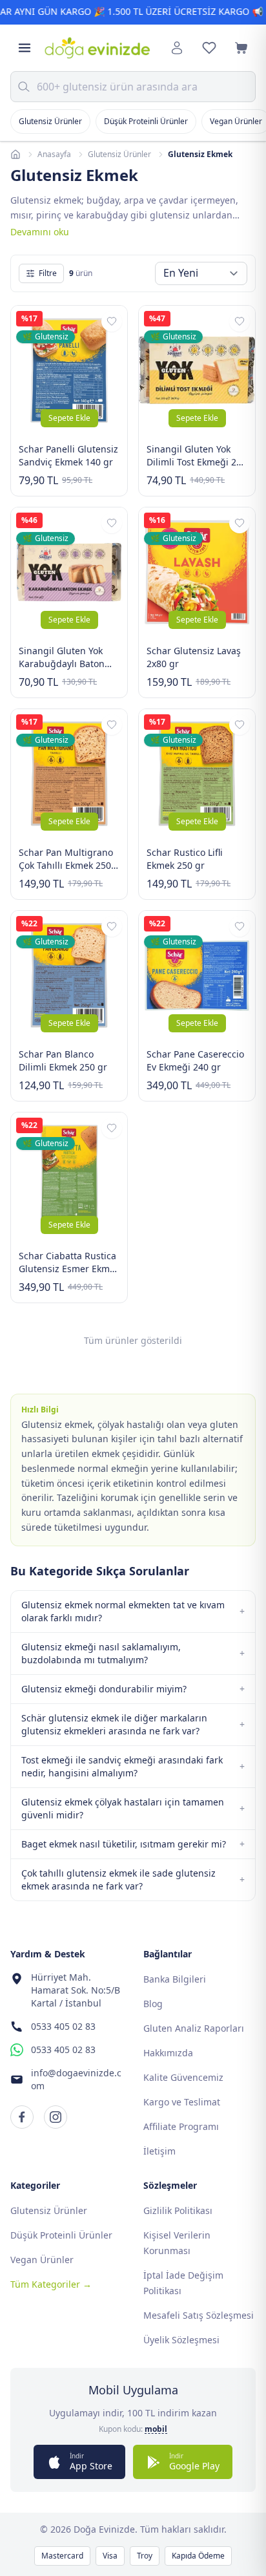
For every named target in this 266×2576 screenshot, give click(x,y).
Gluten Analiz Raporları (194, 2028)
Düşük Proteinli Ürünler (146, 121)
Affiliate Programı (181, 2126)
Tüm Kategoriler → (51, 2284)
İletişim (159, 2151)
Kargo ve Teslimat (182, 2102)
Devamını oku (40, 232)
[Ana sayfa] (15, 154)
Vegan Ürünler (42, 2260)
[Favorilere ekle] (112, 321)
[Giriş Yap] (177, 48)
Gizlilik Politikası (178, 2210)
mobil (156, 2429)
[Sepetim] (241, 48)
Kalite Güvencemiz (183, 2077)
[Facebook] (22, 2117)
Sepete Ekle (69, 418)
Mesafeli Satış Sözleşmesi (199, 2315)
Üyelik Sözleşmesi (181, 2340)
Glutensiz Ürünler (50, 121)
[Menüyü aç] (25, 48)
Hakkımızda (168, 2053)
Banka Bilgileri (175, 1979)
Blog (153, 2004)
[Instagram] (56, 2117)
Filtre (48, 273)
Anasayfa (54, 154)
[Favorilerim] (209, 48)
